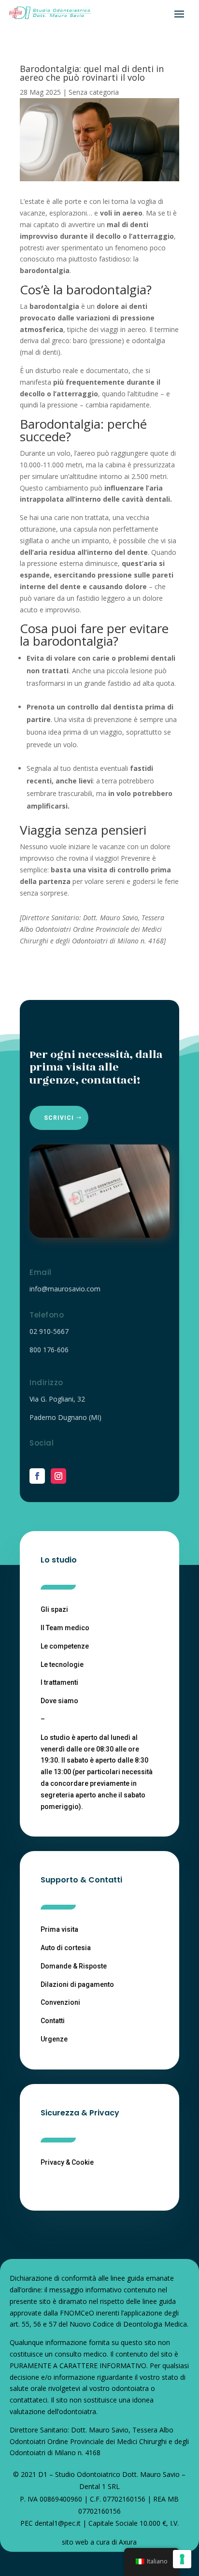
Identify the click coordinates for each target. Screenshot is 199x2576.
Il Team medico (65, 1628)
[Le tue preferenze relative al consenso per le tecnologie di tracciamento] (182, 2559)
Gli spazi (54, 1609)
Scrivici (59, 1118)
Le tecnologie (62, 1664)
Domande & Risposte (74, 1966)
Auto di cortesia (66, 1948)
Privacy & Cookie (67, 2162)
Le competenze (65, 1646)
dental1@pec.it (58, 2523)
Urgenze (54, 2039)
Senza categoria (94, 92)
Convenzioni (60, 2002)
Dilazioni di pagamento (77, 1984)
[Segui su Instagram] (58, 1476)
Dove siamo (59, 1701)
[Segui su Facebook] (37, 1476)
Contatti (53, 2021)
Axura (128, 2542)
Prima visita (59, 1929)
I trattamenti (59, 1682)
